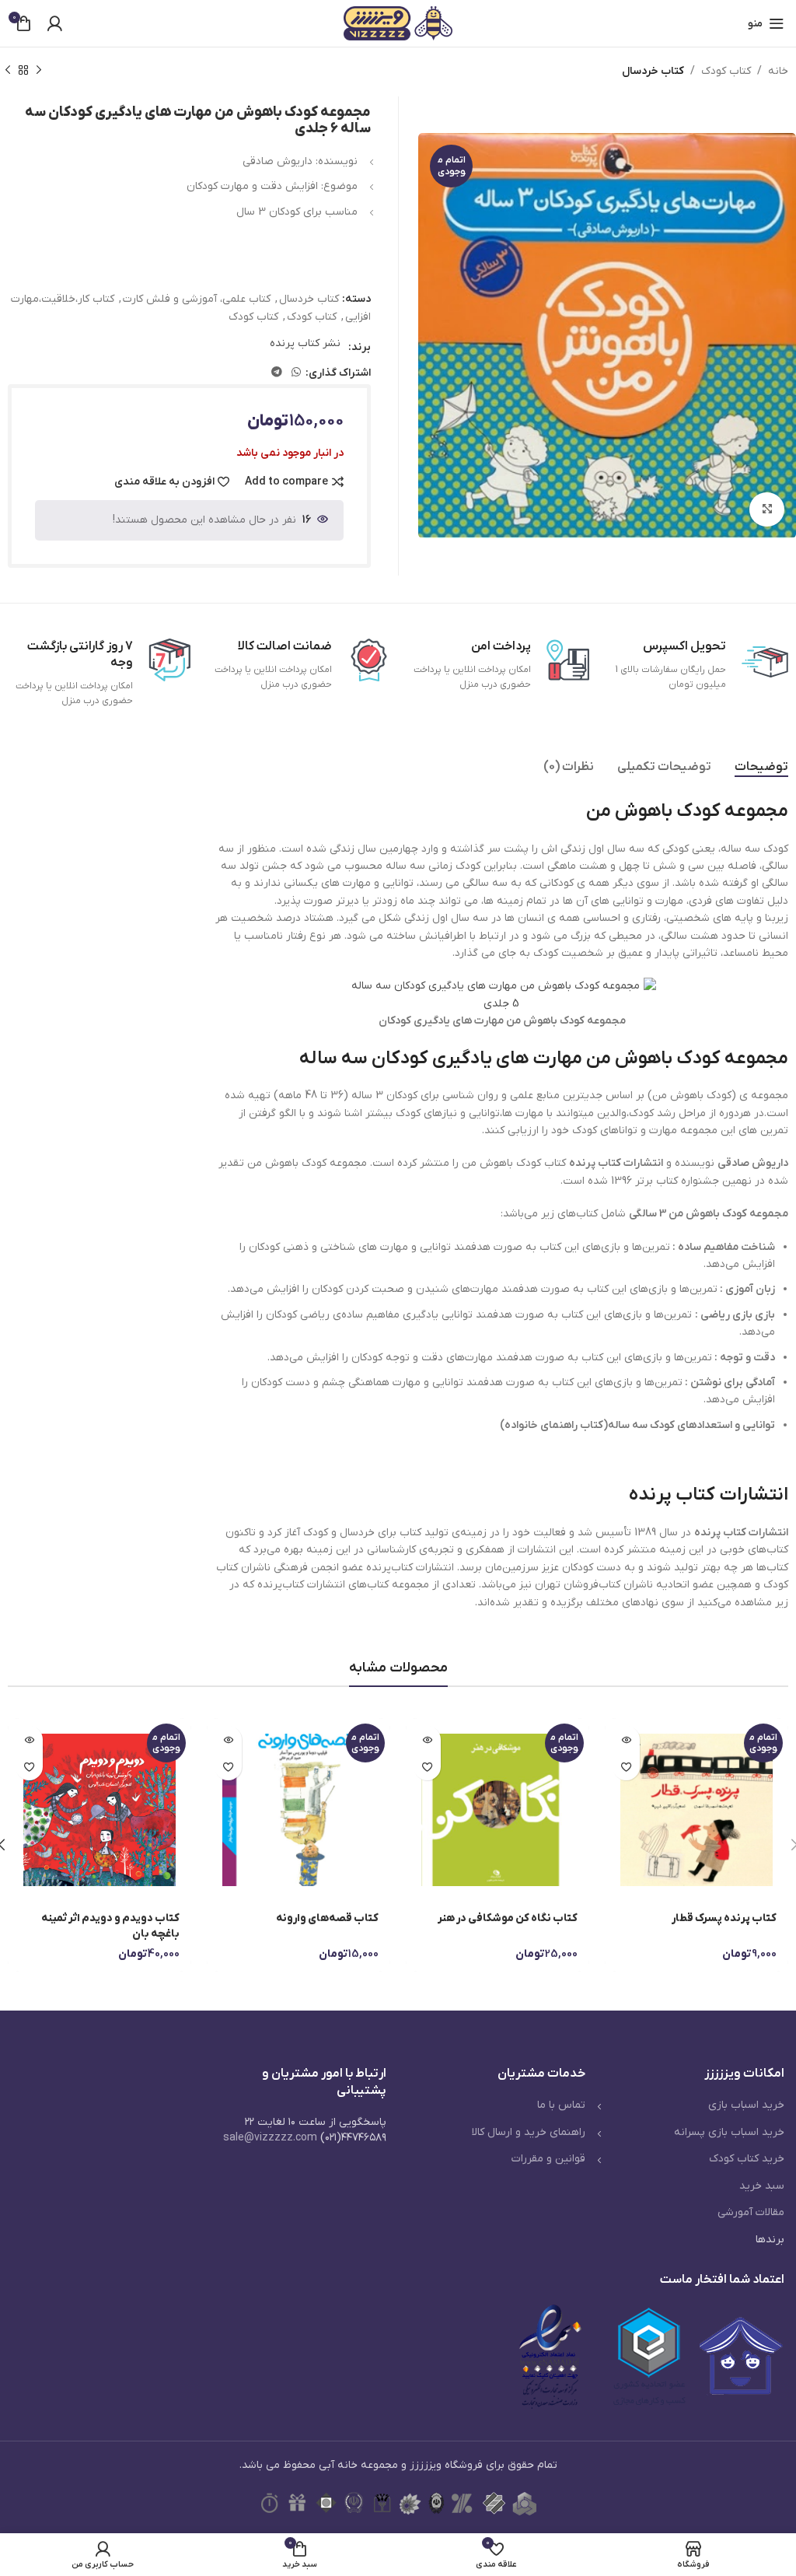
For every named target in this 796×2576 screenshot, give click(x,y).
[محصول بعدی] (8, 71)
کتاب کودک (726, 71)
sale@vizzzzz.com (270, 2138)
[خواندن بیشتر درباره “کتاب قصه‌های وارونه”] (228, 1739)
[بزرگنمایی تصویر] (767, 510)
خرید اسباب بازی (746, 2105)
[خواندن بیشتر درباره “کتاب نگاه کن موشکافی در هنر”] (427, 1739)
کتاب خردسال (653, 71)
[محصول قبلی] (39, 71)
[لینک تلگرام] (277, 373)
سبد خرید (762, 2186)
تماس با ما (561, 2105)
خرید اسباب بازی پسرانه (729, 2132)
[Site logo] (398, 23)
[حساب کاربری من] (54, 23)
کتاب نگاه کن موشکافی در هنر (508, 1918)
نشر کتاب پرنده (305, 343)
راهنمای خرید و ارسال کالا (529, 2132)
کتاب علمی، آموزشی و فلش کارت (197, 299)
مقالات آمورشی (751, 2212)
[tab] (761, 767)
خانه (778, 71)
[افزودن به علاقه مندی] (626, 1767)
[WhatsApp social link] (296, 373)
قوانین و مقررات (548, 2159)
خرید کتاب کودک (747, 2159)
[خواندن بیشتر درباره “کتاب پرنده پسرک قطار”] (626, 1739)
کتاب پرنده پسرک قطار (724, 1918)
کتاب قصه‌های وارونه (327, 1918)
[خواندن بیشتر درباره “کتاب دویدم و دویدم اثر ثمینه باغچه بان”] (29, 1739)
